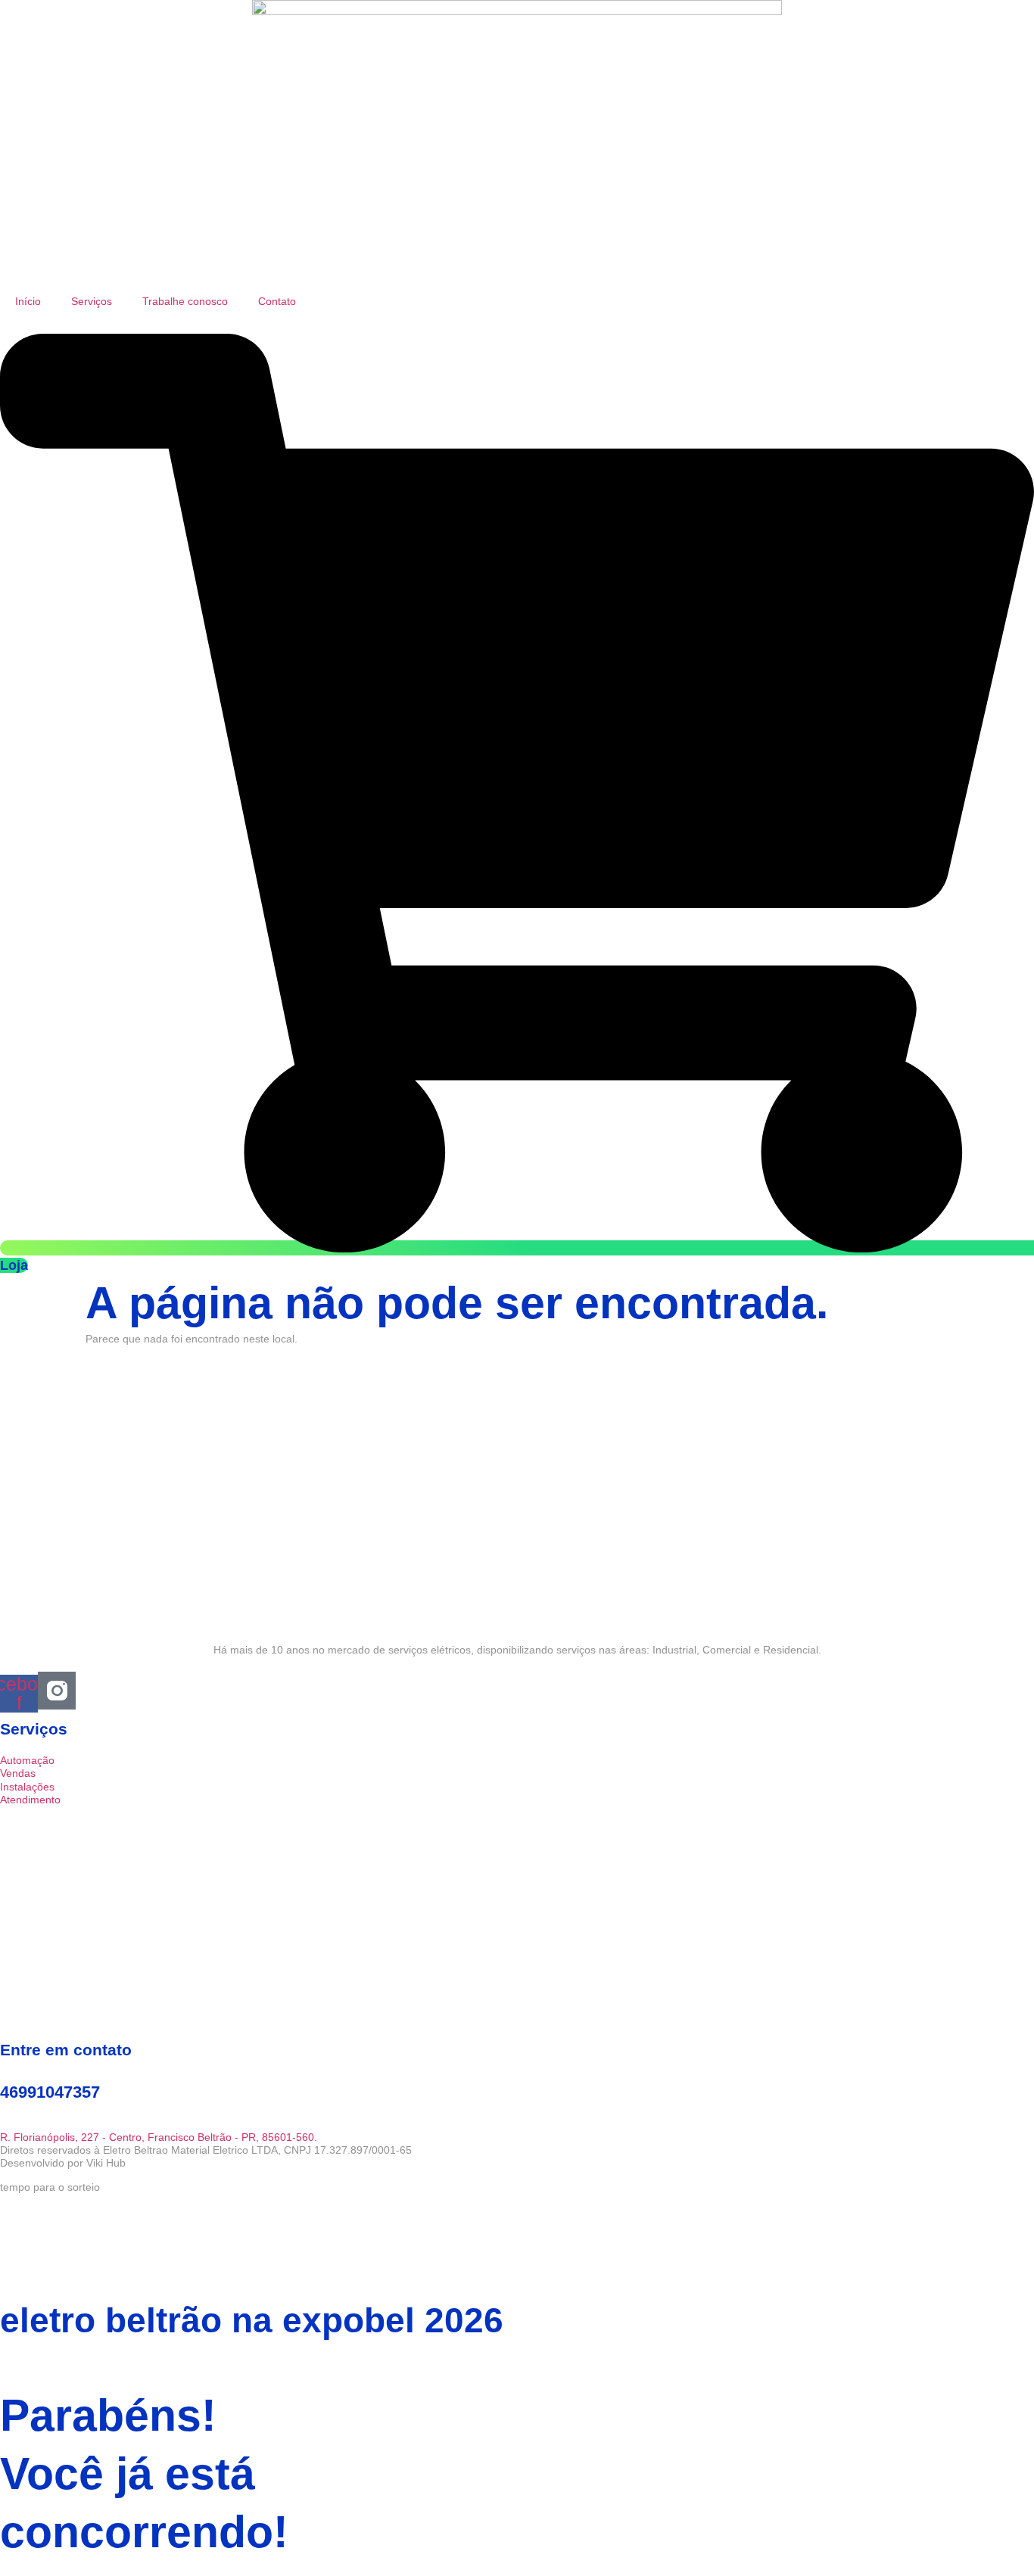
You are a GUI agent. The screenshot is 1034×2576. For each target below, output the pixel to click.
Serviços (92, 301)
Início (28, 301)
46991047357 (50, 2092)
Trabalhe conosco (185, 301)
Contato (277, 301)
